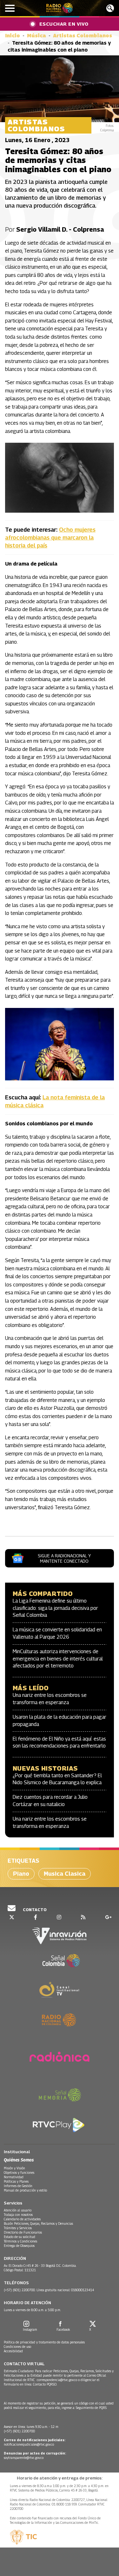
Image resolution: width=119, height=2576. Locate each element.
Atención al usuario (18, 2210)
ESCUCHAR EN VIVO (64, 24)
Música (36, 36)
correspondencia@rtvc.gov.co (57, 2380)
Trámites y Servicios (18, 2228)
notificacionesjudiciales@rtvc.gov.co (29, 2444)
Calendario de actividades (22, 2219)
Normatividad (14, 2177)
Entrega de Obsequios (19, 2246)
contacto (34, 1910)
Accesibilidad (13, 2351)
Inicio (13, 36)
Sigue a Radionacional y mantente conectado (64, 1558)
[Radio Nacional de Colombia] (60, 8)
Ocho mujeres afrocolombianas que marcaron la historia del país (50, 538)
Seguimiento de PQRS (91, 2408)
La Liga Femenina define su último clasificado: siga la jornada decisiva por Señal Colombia (55, 1608)
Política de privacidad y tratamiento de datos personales (44, 2342)
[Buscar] (110, 8)
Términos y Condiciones (20, 2241)
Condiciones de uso (17, 2347)
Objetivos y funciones (19, 2173)
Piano (21, 1874)
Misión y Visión (14, 2168)
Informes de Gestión (18, 2186)
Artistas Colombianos (83, 36)
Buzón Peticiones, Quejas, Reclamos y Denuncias (38, 2223)
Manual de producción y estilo (25, 2190)
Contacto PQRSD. (46, 2384)
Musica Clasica (65, 1874)
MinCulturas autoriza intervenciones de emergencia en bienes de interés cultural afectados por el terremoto (58, 1659)
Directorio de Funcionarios (23, 2232)
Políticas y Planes (16, 2181)
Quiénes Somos (19, 2160)
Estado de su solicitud (20, 2237)
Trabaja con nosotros (18, 2215)
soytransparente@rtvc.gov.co (24, 2458)
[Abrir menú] (10, 8)
